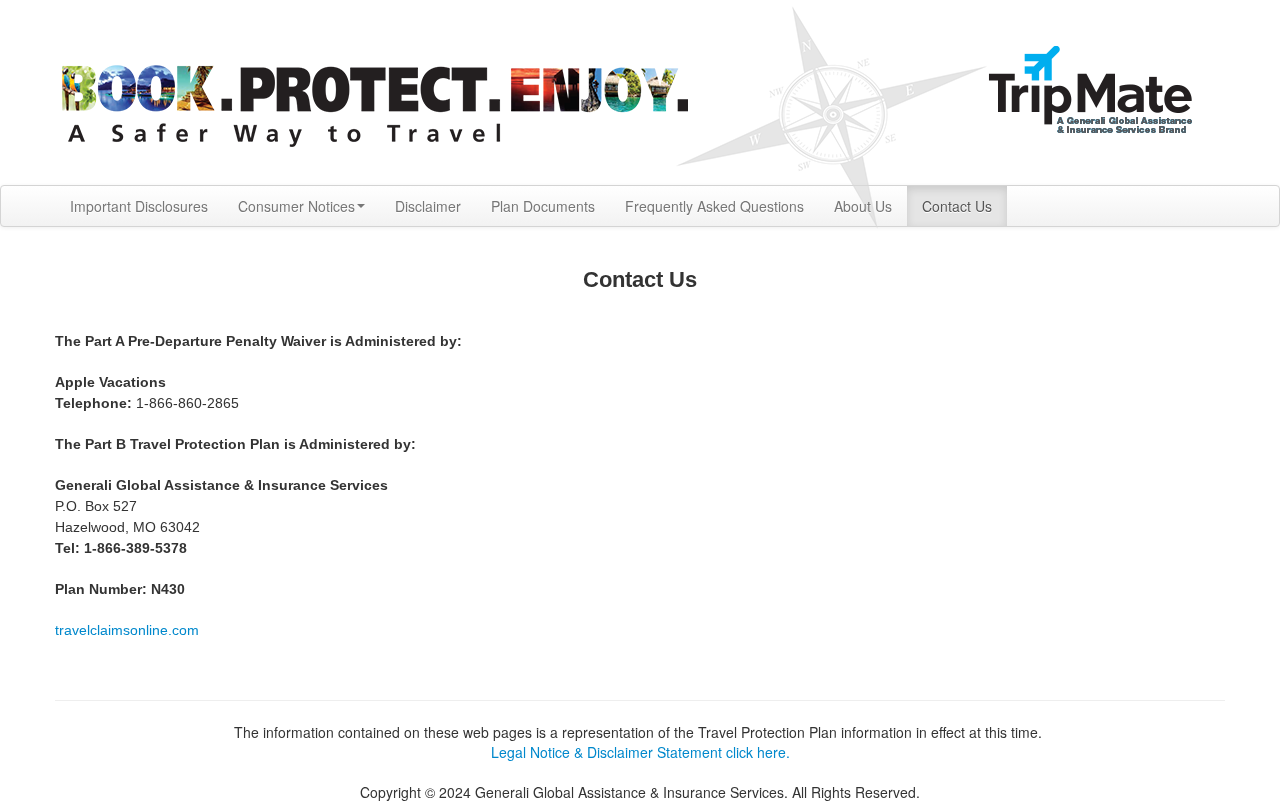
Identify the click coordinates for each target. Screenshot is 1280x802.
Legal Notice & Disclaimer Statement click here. (640, 752)
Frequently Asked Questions (714, 206)
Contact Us (957, 206)
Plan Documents (543, 206)
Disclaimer (428, 206)
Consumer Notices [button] (296, 206)
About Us (863, 206)
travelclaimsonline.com (127, 630)
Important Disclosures (139, 206)
